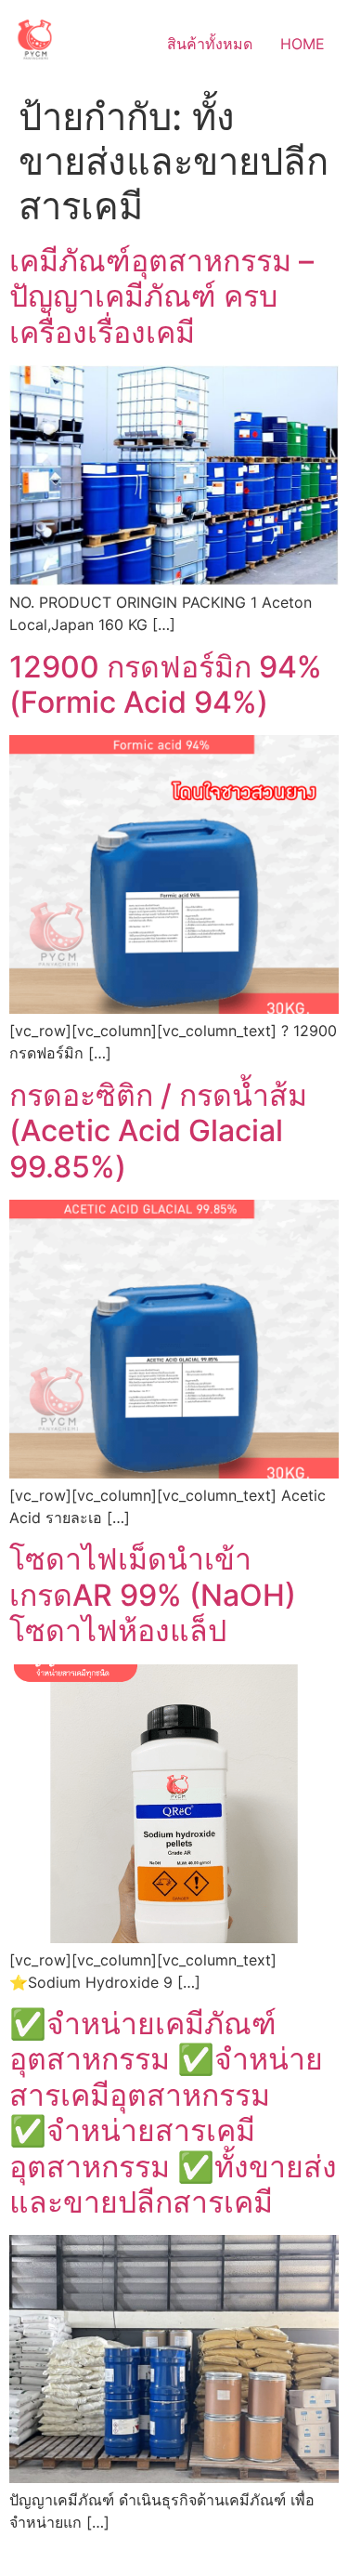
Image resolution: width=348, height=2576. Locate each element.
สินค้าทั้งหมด (210, 44)
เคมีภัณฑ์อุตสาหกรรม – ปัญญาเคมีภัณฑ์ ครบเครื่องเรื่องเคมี (161, 296)
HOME (303, 44)
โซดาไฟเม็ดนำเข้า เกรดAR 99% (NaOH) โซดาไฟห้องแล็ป (153, 1595)
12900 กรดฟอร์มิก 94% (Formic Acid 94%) (166, 684)
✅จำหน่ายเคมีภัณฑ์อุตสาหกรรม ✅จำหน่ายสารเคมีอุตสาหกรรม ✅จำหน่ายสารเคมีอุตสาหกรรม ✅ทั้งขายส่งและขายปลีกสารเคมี (173, 2113)
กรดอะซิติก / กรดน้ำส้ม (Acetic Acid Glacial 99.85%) (158, 1131)
